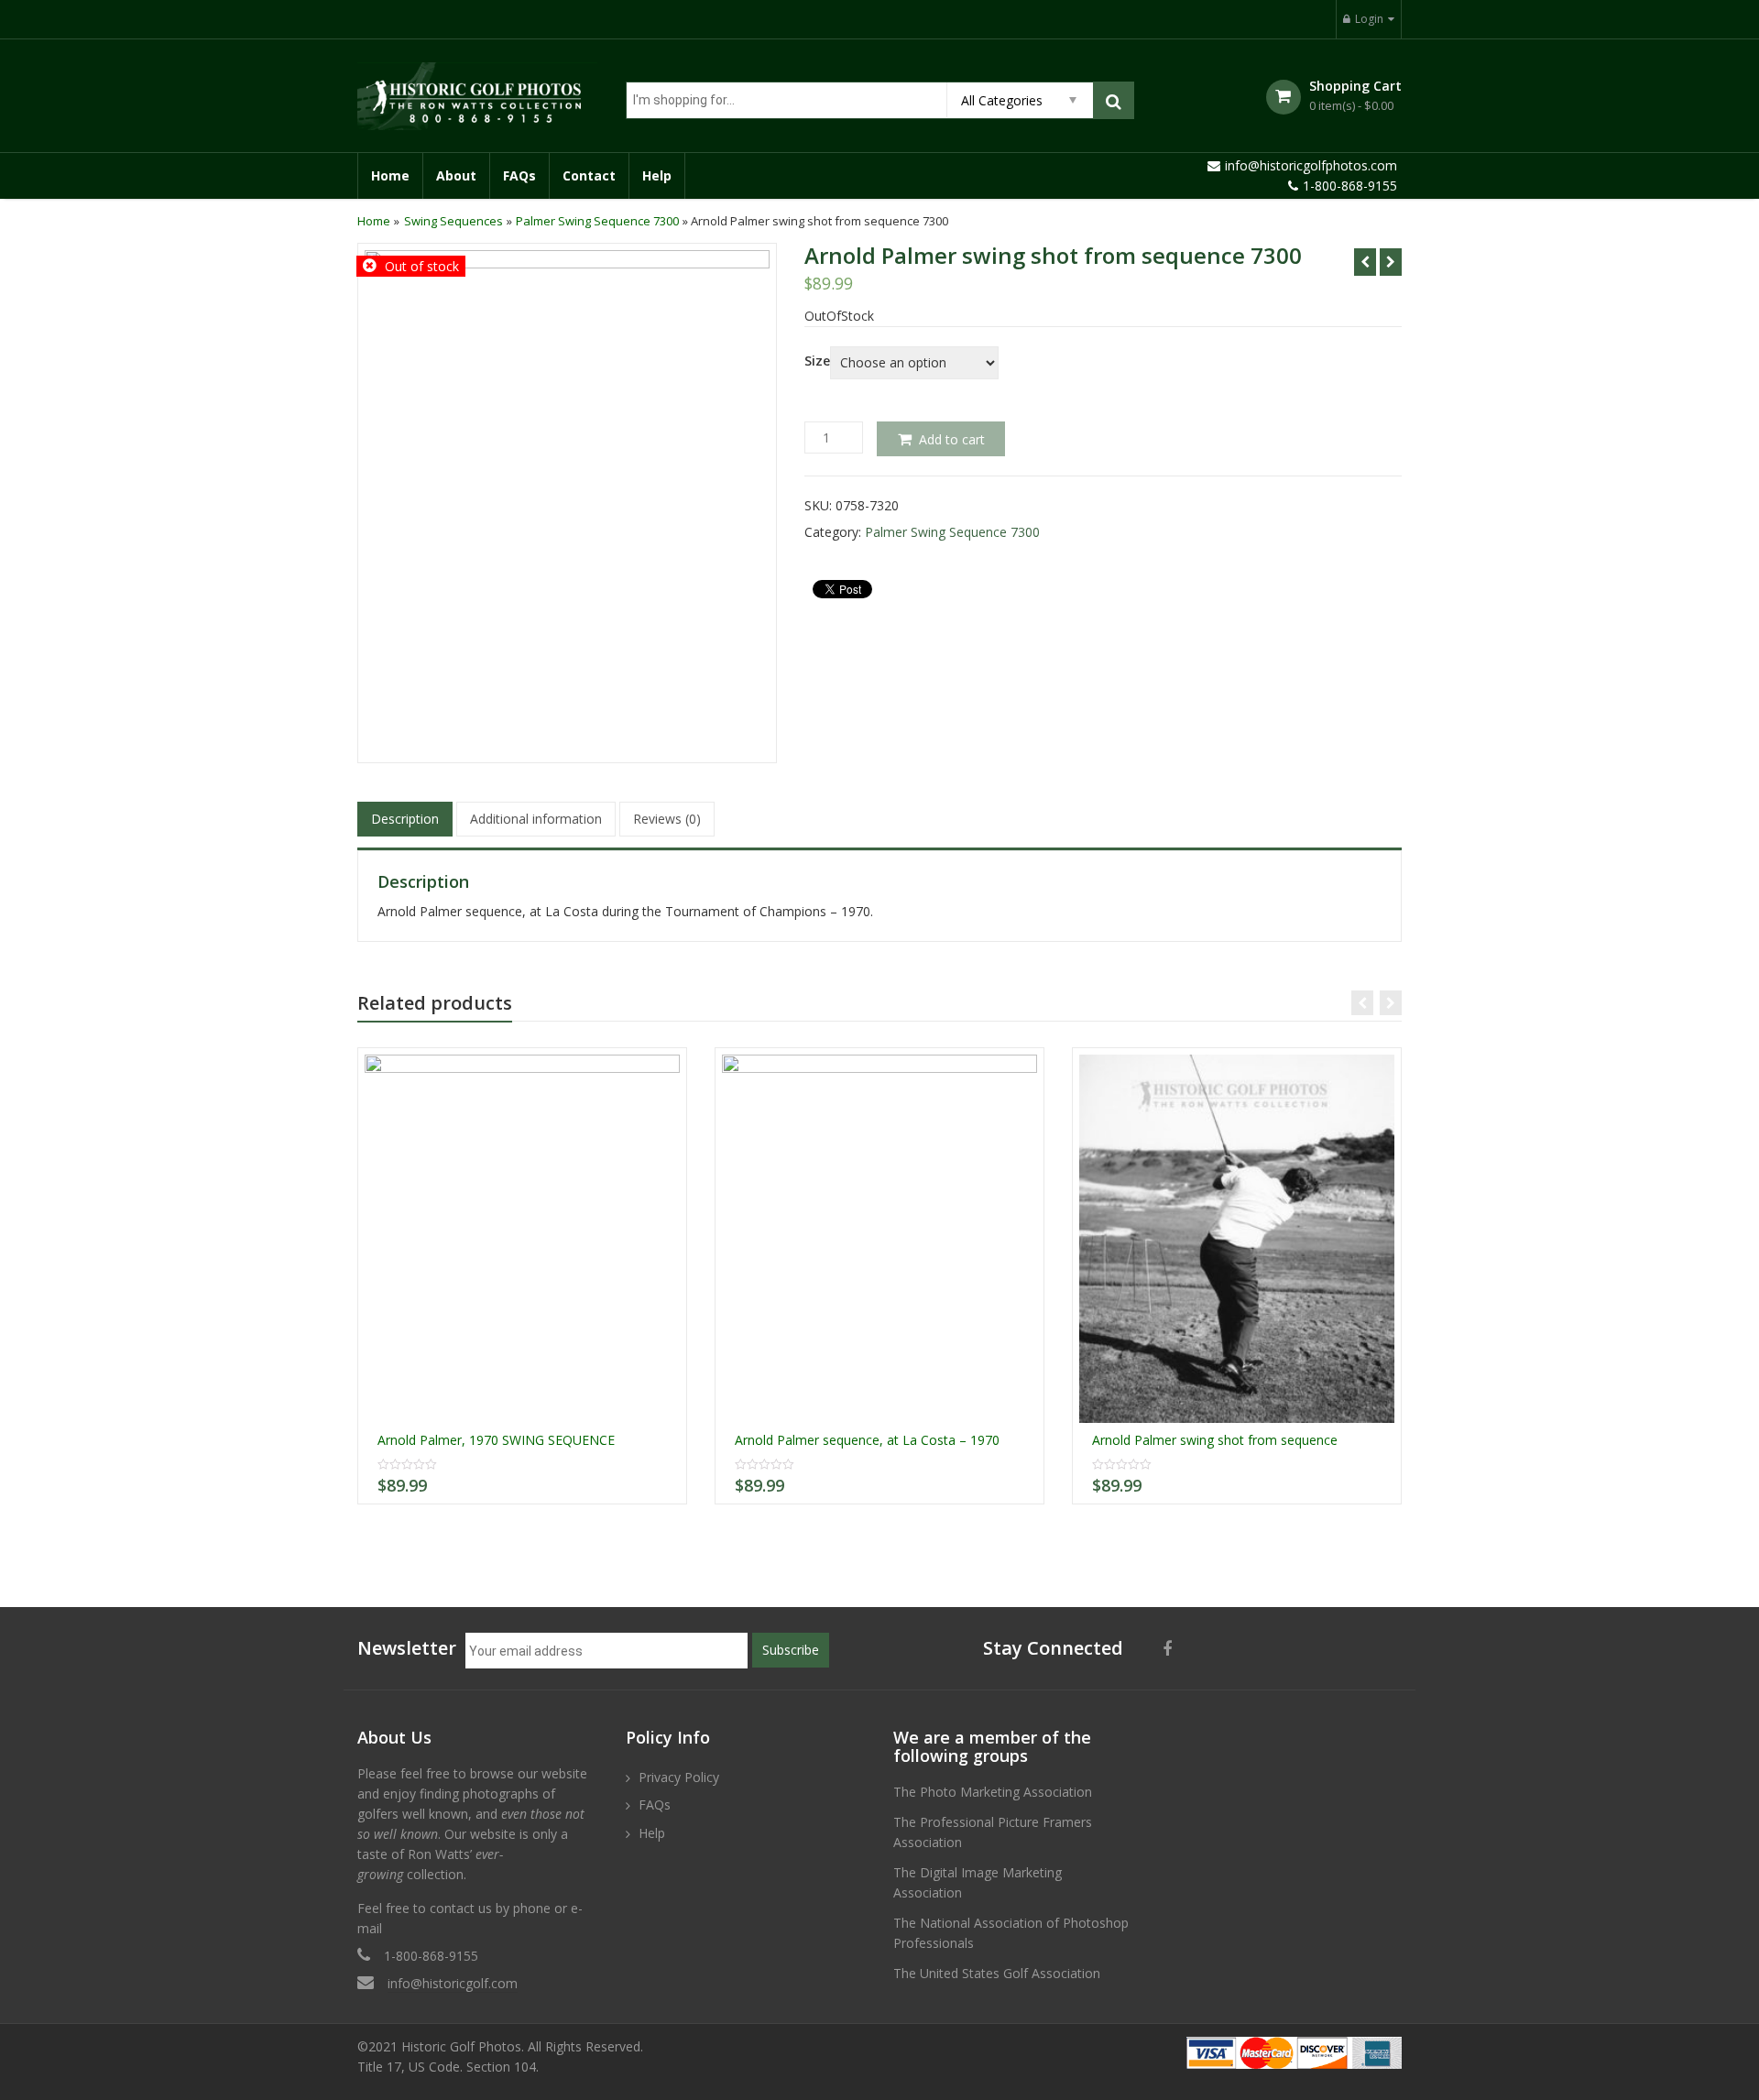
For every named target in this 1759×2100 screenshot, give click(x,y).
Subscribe (791, 1650)
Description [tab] (405, 819)
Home (390, 175)
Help (657, 175)
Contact (589, 175)
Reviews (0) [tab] (667, 819)
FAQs (519, 175)
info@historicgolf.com (453, 1983)
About (456, 175)
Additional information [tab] (536, 819)
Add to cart (952, 439)
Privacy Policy (679, 1777)
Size (817, 361)
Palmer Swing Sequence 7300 (597, 221)
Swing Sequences (453, 221)
